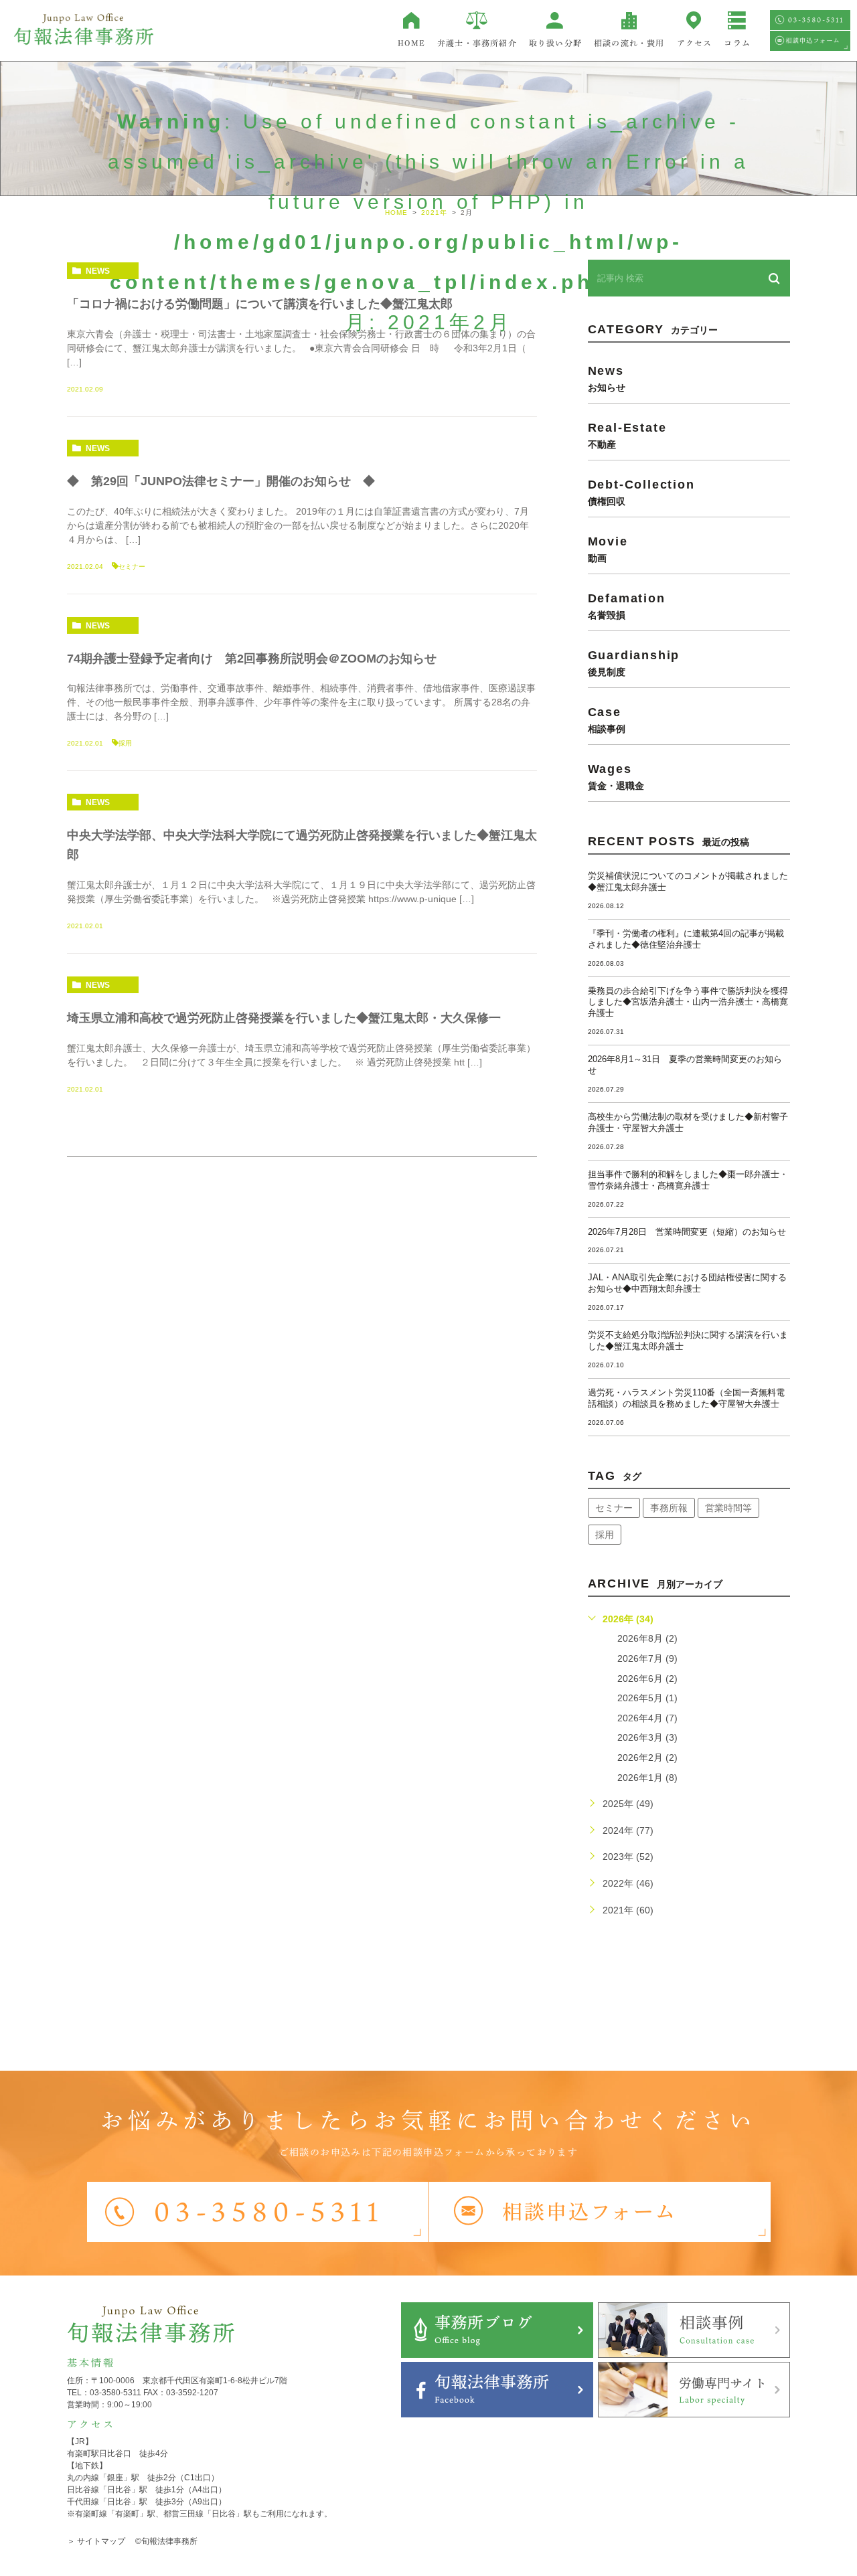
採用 (125, 743)
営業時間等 (728, 1508)
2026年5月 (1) (647, 1698)
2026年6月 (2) (647, 1679)
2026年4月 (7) (647, 1718)
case (607, 719)
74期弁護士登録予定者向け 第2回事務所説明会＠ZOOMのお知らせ (252, 659)
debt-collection (641, 492)
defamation (627, 606)
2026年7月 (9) (647, 1658)
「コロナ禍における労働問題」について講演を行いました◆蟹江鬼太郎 (260, 304)
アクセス (695, 43)
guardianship (634, 663)
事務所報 (669, 1508)
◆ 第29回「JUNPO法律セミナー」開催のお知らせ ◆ (221, 481)
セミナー (132, 567)
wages (616, 776)
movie (608, 549)
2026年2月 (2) (647, 1757)
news (98, 271)
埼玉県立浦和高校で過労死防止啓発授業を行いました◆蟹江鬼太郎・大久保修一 (284, 1018)
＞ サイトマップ (96, 2541)
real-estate (627, 435)
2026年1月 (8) (647, 1778)
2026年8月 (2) (647, 1638)
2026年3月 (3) (647, 1737)
